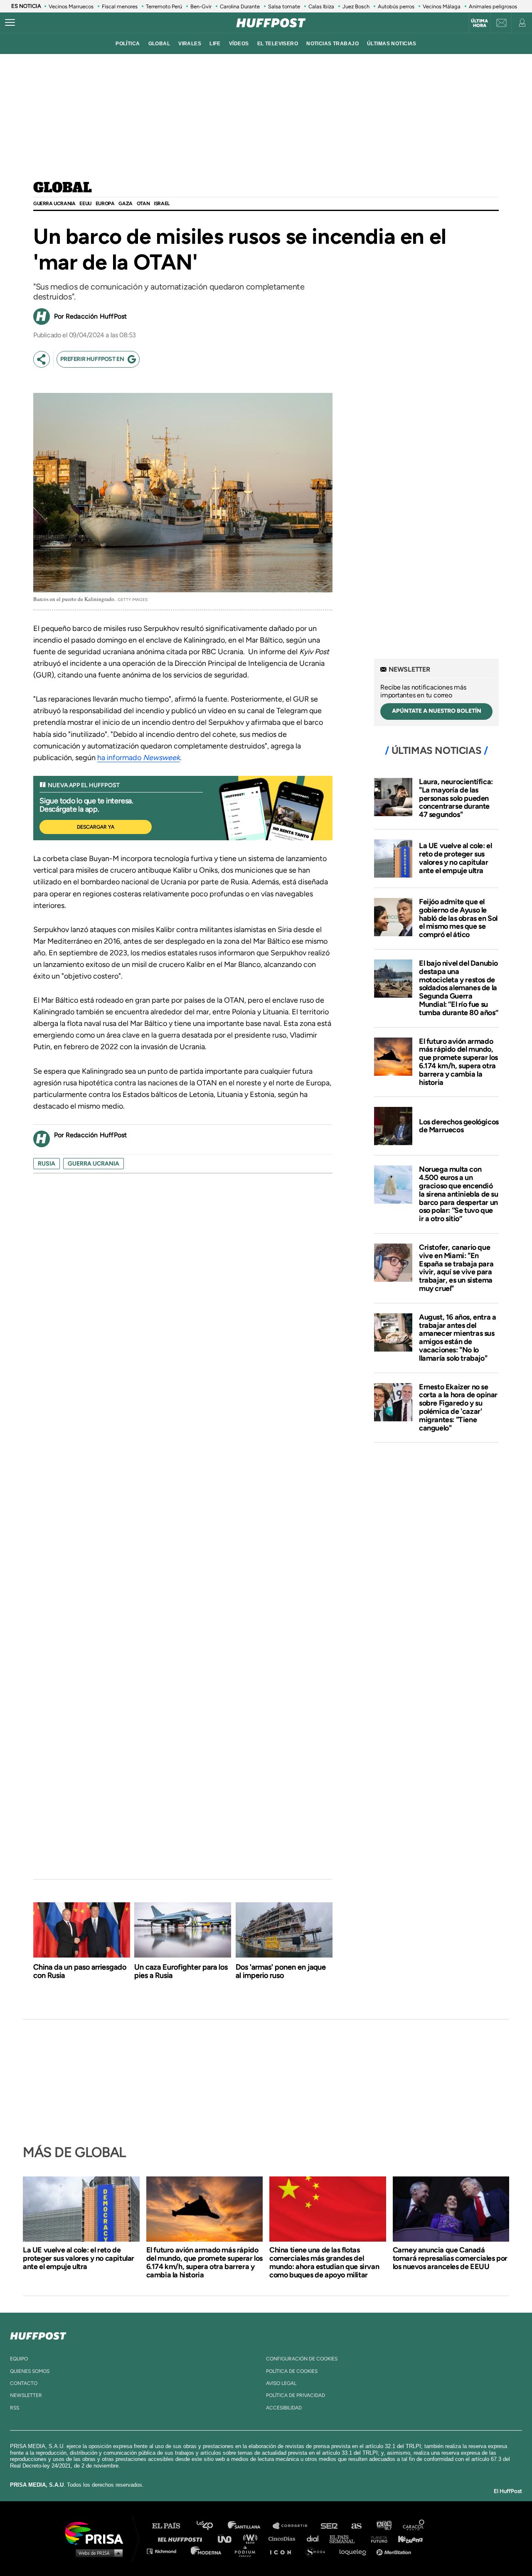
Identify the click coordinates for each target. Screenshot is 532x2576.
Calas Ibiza (321, 6)
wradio (252, 2538)
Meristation (395, 2551)
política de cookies (292, 2371)
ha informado (139, 758)
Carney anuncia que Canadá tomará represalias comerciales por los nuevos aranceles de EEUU (450, 2258)
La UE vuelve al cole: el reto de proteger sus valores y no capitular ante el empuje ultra (455, 858)
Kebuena (406, 2538)
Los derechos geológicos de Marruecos (459, 1126)
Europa (105, 204)
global (159, 44)
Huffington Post (182, 2538)
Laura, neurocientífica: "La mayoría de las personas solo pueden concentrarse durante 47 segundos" (456, 798)
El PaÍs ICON (283, 2551)
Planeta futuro (377, 2538)
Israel (162, 204)
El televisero (278, 44)
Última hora (479, 23)
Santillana (250, 2526)
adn (383, 2526)
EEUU (85, 204)
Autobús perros (396, 6)
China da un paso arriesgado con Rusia (80, 1971)
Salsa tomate (284, 6)
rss (15, 2408)
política (128, 44)
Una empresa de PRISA (97, 2533)
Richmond (166, 2551)
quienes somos (30, 2371)
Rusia (47, 1164)
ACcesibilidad (284, 2408)
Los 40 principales (211, 2526)
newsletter (26, 2395)
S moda (318, 2551)
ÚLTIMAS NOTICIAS (392, 44)
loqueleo (355, 2551)
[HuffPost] (38, 2334)
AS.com (356, 2526)
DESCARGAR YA (96, 827)
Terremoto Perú (164, 6)
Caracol (414, 2526)
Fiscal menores (120, 6)
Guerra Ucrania (54, 204)
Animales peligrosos (493, 6)
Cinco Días (284, 2538)
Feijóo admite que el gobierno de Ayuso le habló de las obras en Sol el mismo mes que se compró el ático (458, 918)
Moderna (207, 2551)
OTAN (143, 204)
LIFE (215, 44)
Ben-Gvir (201, 6)
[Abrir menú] (10, 23)
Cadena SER (330, 2526)
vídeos (239, 44)
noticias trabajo (332, 44)
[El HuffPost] (271, 23)
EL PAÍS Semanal (346, 2538)
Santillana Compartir (294, 2526)
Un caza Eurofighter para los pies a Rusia (181, 1971)
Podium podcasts (248, 2551)
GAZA (125, 204)
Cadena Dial (315, 2538)
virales (190, 44)
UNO (228, 2538)
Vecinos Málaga (442, 6)
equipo (19, 2359)
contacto (24, 2383)
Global (63, 188)
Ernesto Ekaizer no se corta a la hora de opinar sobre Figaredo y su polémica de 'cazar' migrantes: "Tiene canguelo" (458, 1407)
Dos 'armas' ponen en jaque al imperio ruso (281, 1971)
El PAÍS (171, 2526)
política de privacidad (296, 2395)
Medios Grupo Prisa (97, 2553)
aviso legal (281, 2383)
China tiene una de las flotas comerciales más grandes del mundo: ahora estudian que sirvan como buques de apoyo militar (324, 2262)
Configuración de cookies (302, 2359)
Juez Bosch (356, 6)
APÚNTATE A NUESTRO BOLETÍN (437, 711)
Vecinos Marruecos (71, 6)
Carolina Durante (240, 6)
